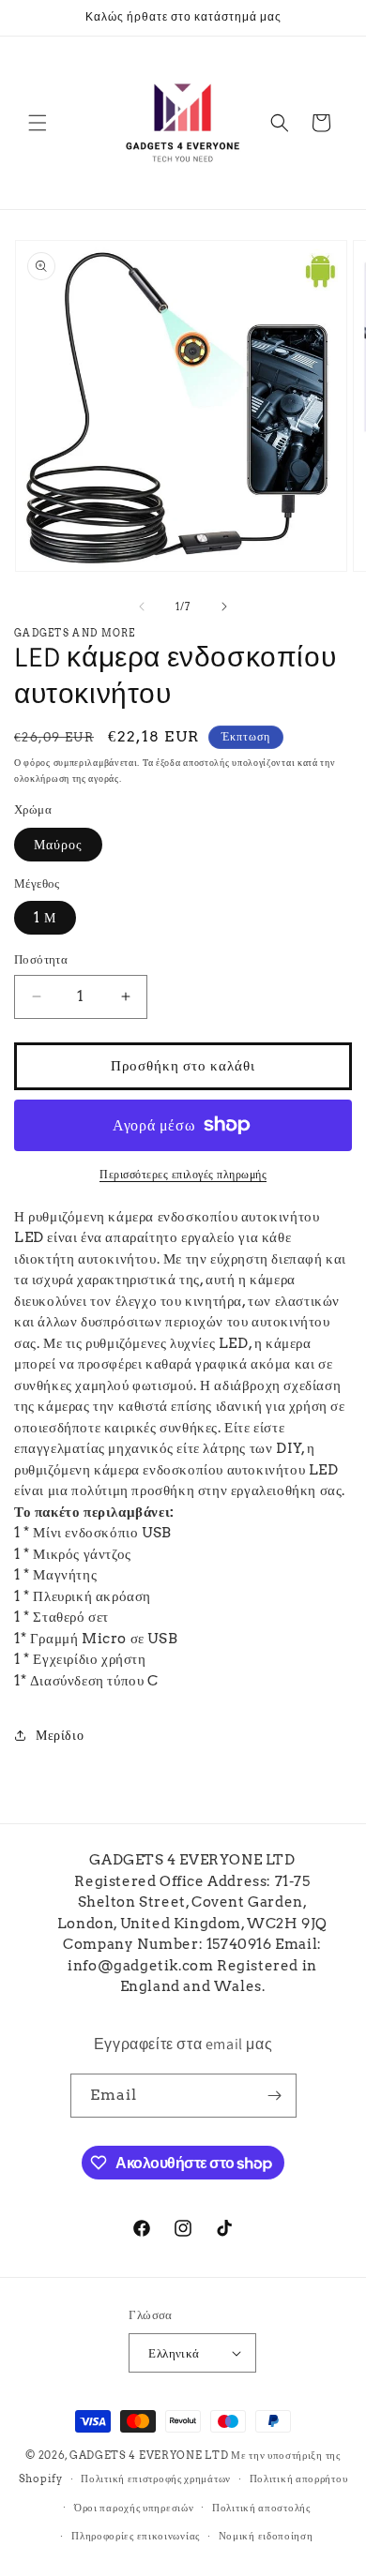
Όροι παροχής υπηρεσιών (134, 2508)
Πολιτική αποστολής (261, 2508)
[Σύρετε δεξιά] (224, 607)
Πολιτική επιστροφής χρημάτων (156, 2479)
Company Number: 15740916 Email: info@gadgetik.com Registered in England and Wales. (192, 1965)
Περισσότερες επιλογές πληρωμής (183, 1174)
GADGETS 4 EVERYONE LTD (149, 2455)
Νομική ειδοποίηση (266, 2536)
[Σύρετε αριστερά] (142, 607)
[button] (38, 123)
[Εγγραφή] (275, 2096)
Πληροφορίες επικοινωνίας (136, 2536)
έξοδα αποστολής (193, 762)
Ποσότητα (41, 959)
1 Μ (45, 918)
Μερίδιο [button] (60, 1735)
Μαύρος (58, 845)
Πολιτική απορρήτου (299, 2479)
